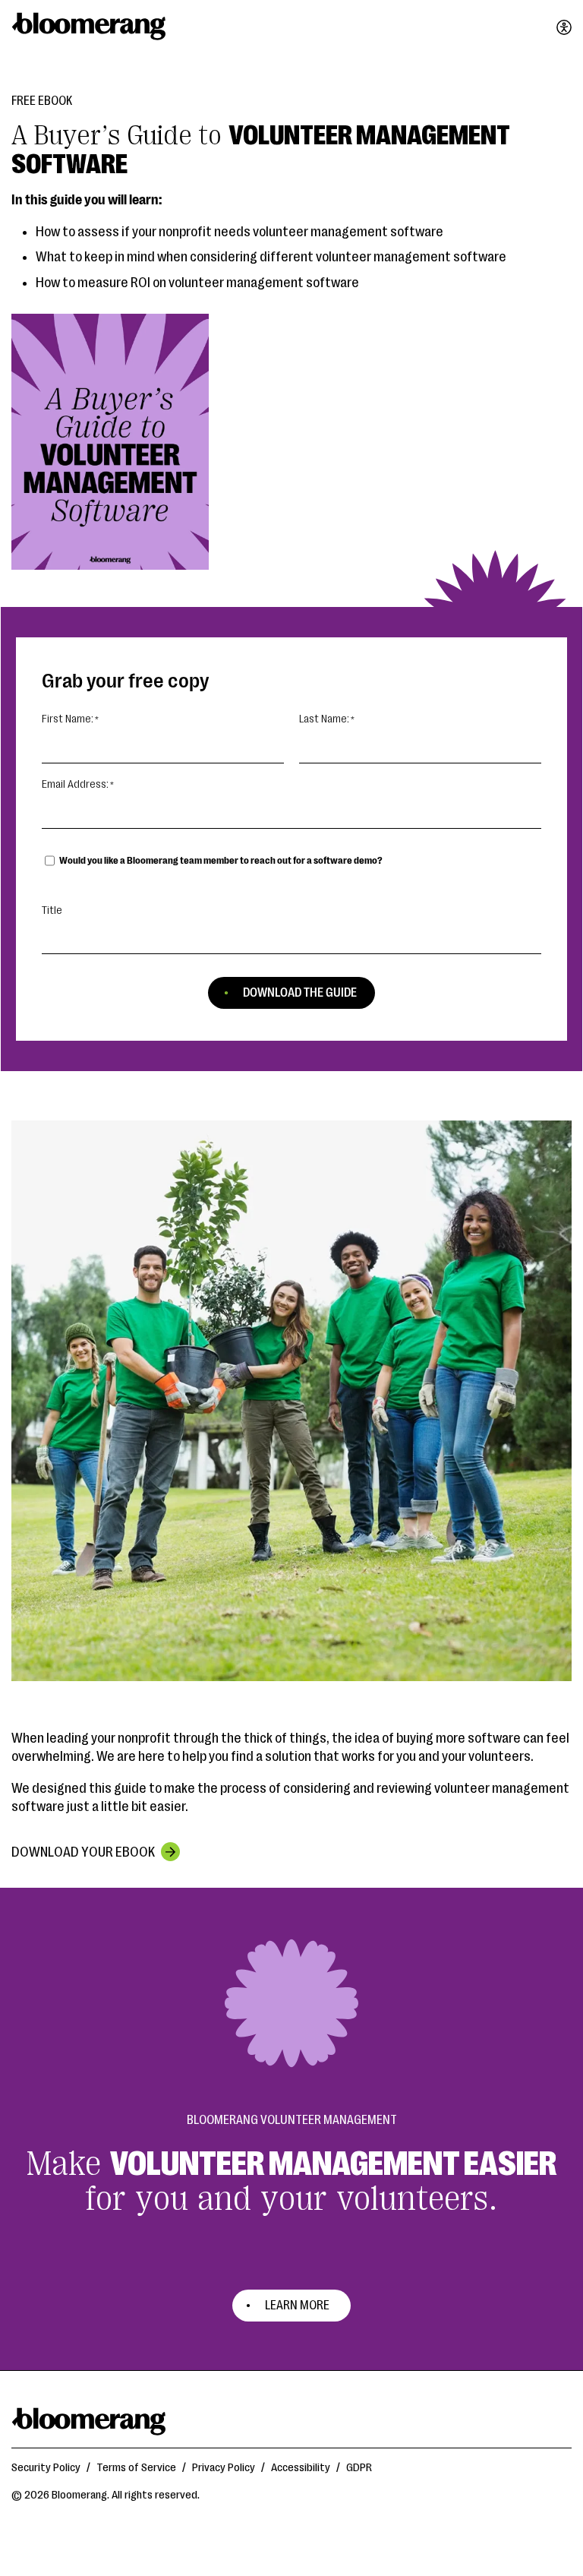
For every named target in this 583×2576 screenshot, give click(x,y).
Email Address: (75, 784)
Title (52, 910)
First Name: (68, 719)
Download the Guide (300, 993)
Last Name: (324, 719)
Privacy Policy (224, 2468)
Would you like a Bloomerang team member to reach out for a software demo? (221, 860)
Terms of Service (136, 2468)
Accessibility (301, 2468)
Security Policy (46, 2468)
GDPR (359, 2468)
